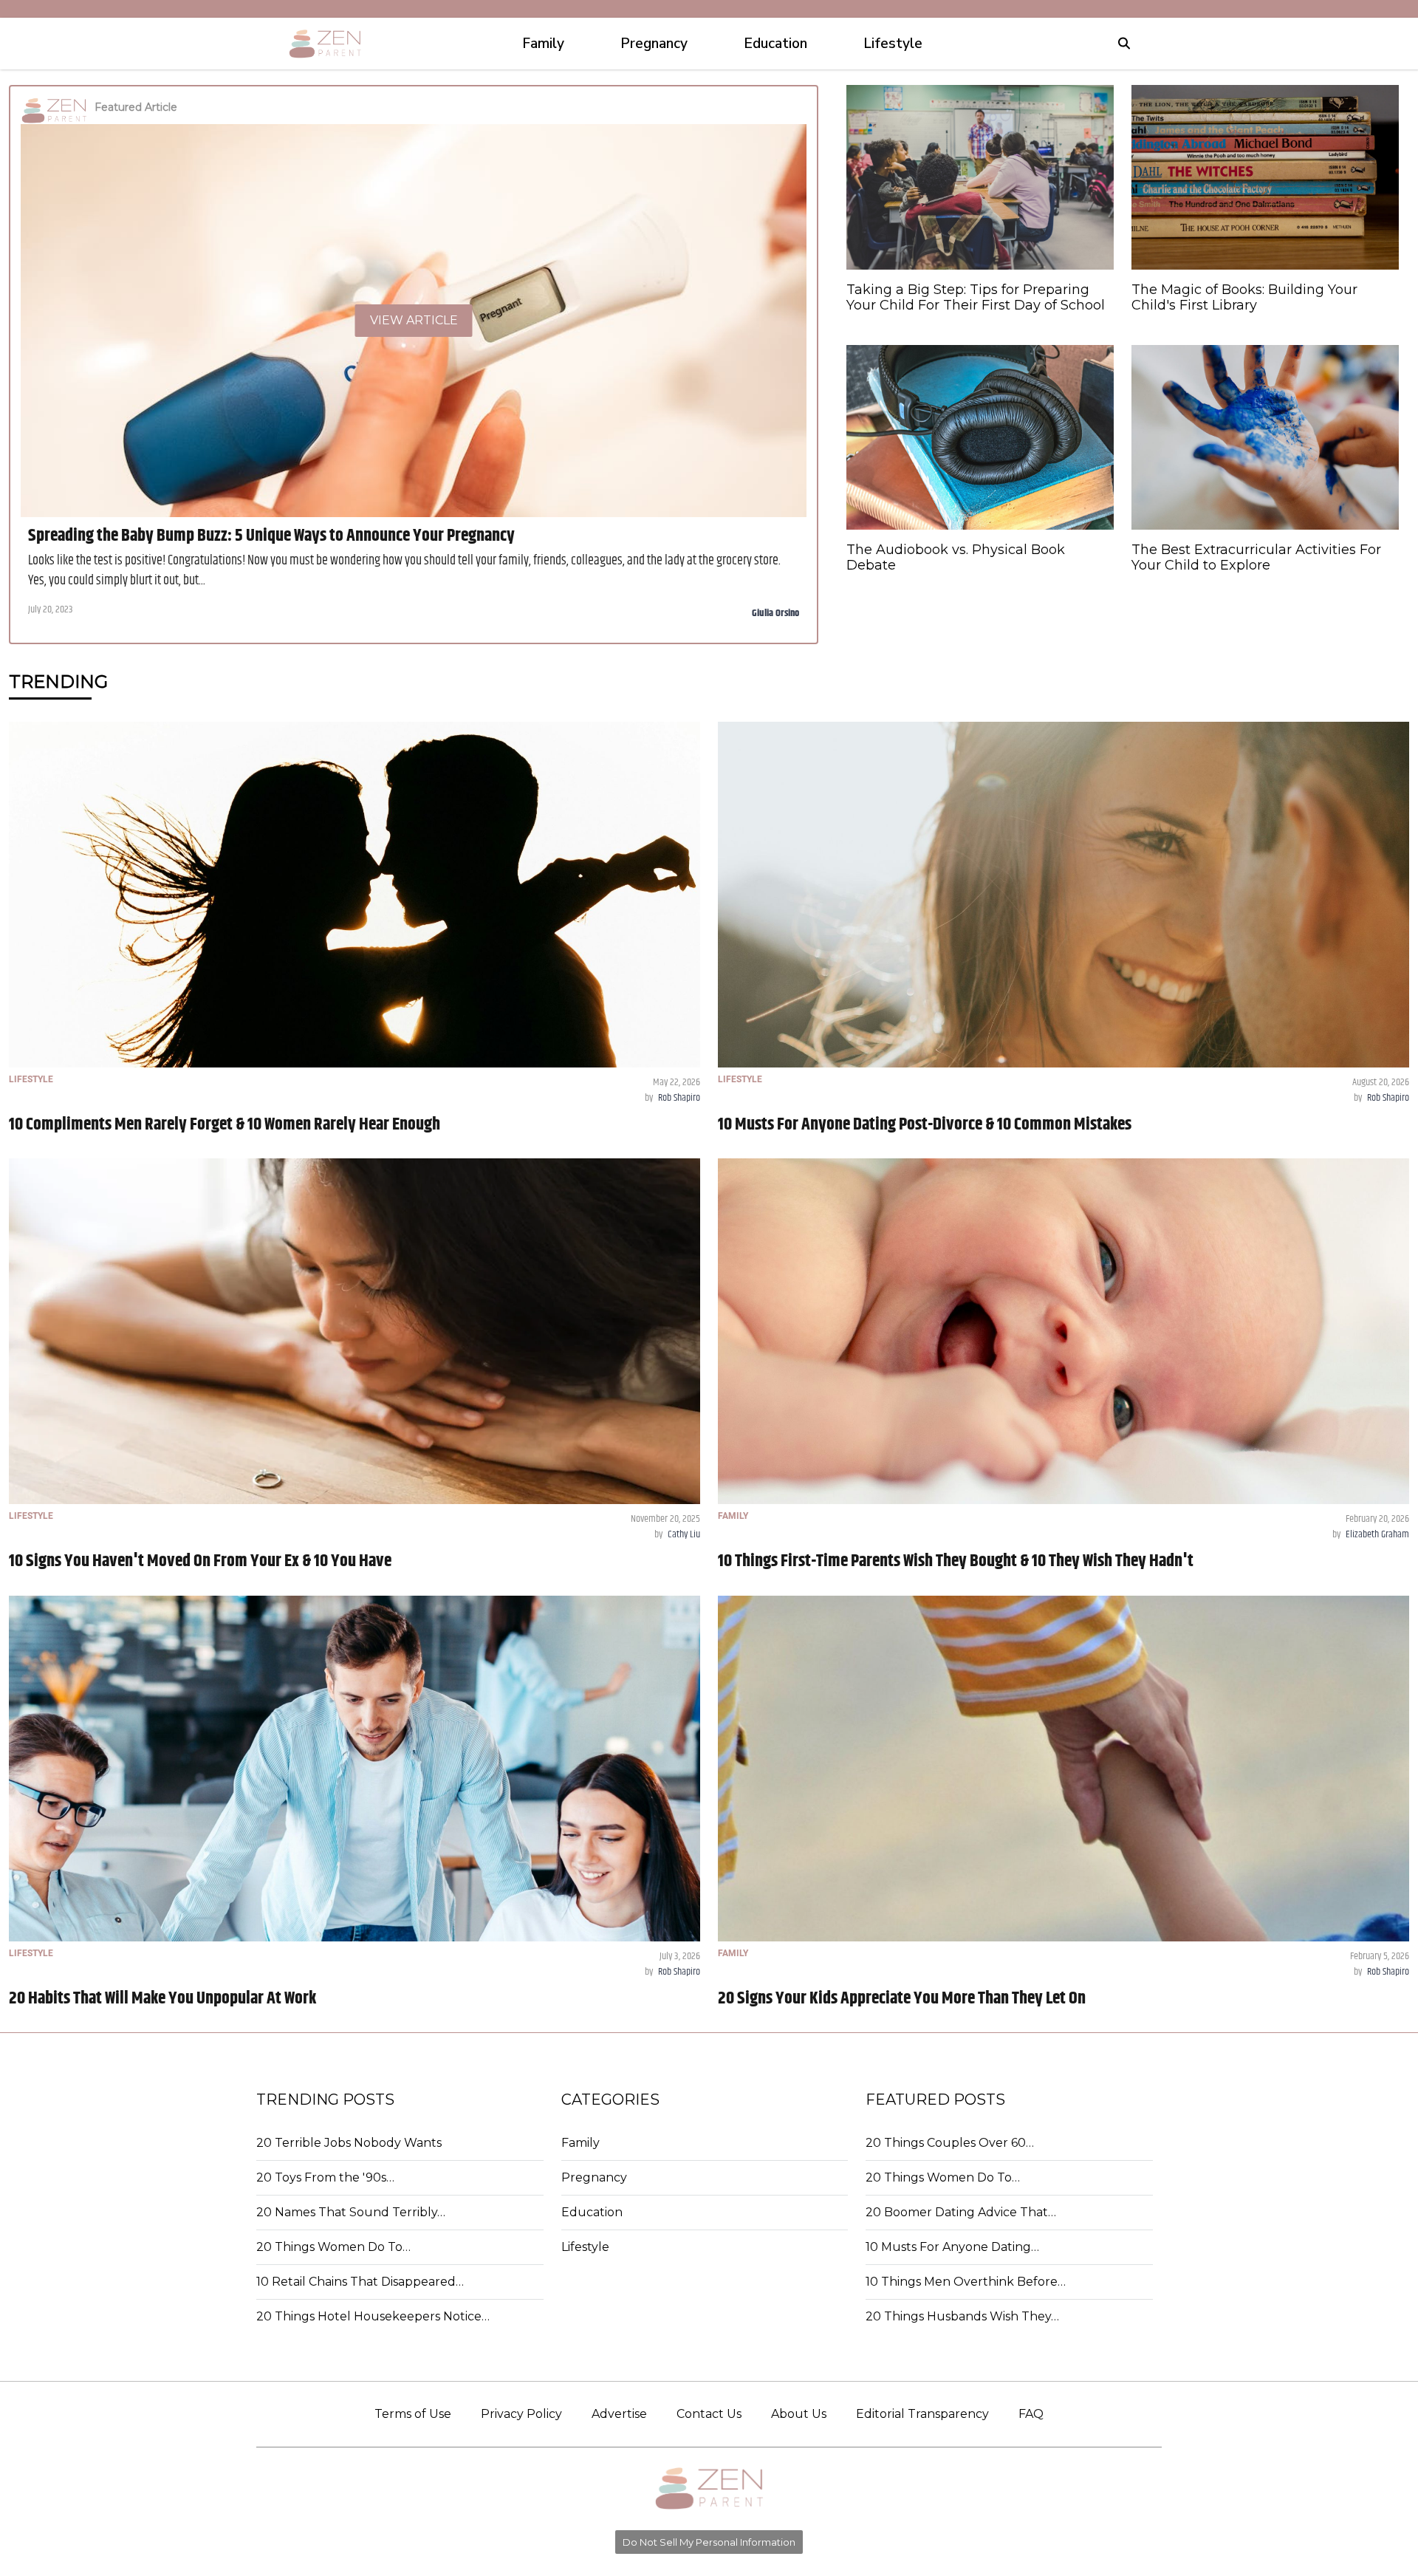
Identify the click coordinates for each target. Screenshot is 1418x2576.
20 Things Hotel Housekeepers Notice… (373, 2316)
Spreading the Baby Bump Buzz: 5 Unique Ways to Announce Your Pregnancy (271, 536)
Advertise (619, 2414)
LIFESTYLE (31, 1079)
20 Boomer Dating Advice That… (961, 2212)
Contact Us (709, 2414)
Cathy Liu (684, 1534)
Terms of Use (413, 2414)
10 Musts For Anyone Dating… (952, 2247)
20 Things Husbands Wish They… (962, 2316)
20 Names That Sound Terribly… (351, 2212)
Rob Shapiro (679, 1098)
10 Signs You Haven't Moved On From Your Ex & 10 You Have (200, 1561)
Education (592, 2212)
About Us (799, 2414)
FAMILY (733, 1516)
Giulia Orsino (775, 613)
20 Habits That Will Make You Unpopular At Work (162, 1998)
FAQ (1031, 2414)
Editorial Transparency (922, 2414)
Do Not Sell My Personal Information (709, 2542)
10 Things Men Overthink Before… (966, 2282)
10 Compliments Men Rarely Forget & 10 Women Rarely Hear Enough (225, 1124)
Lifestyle (585, 2247)
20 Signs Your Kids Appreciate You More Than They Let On (902, 1998)
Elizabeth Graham (1377, 1534)
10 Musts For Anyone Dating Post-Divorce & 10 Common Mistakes (925, 1124)
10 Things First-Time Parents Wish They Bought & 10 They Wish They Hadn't (956, 1561)
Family (580, 2143)
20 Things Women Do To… (333, 2247)
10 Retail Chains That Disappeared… (360, 2282)
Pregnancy (594, 2177)
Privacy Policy (521, 2414)
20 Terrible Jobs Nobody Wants (349, 2143)
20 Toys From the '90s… (325, 2177)
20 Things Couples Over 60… (950, 2143)
